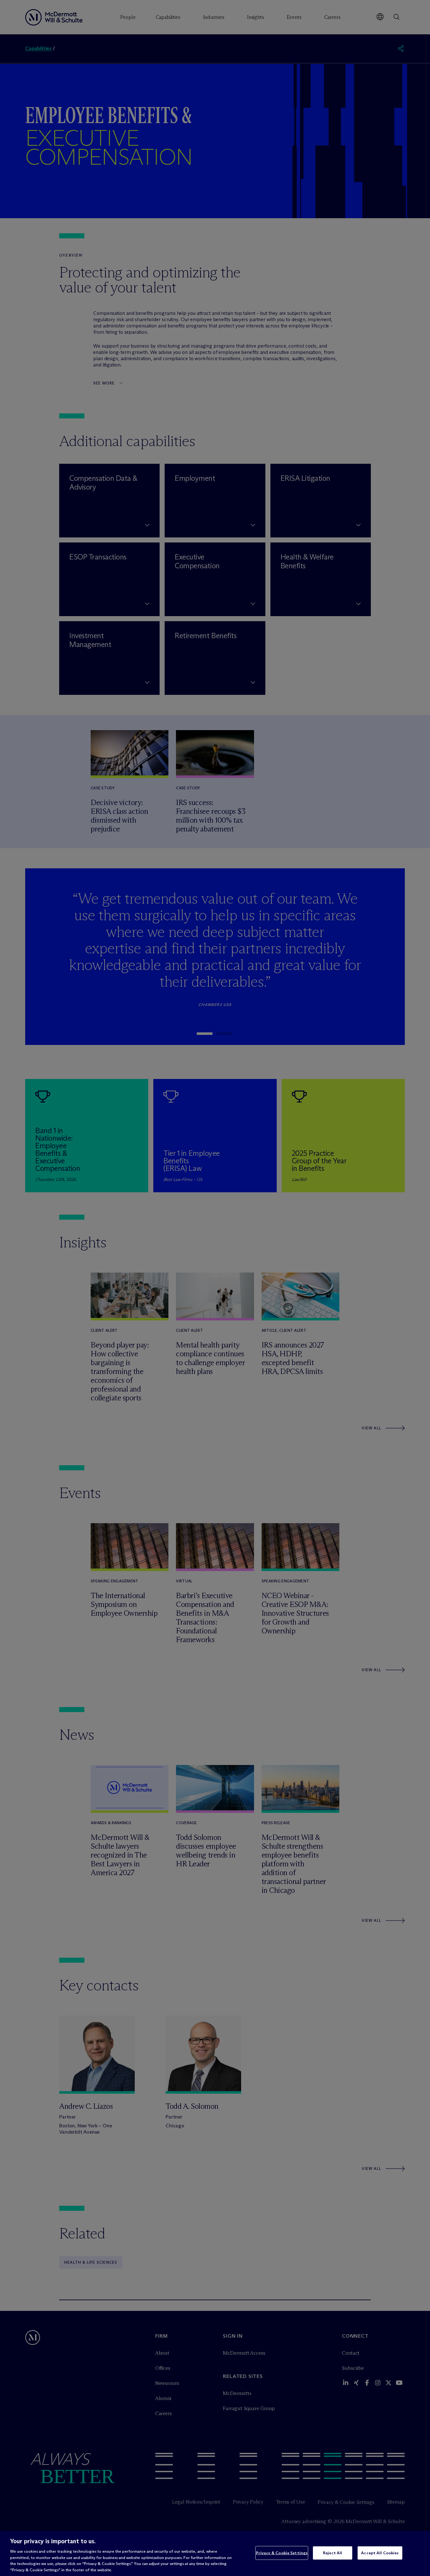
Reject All (333, 2553)
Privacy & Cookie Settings (282, 2553)
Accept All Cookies (380, 2553)
